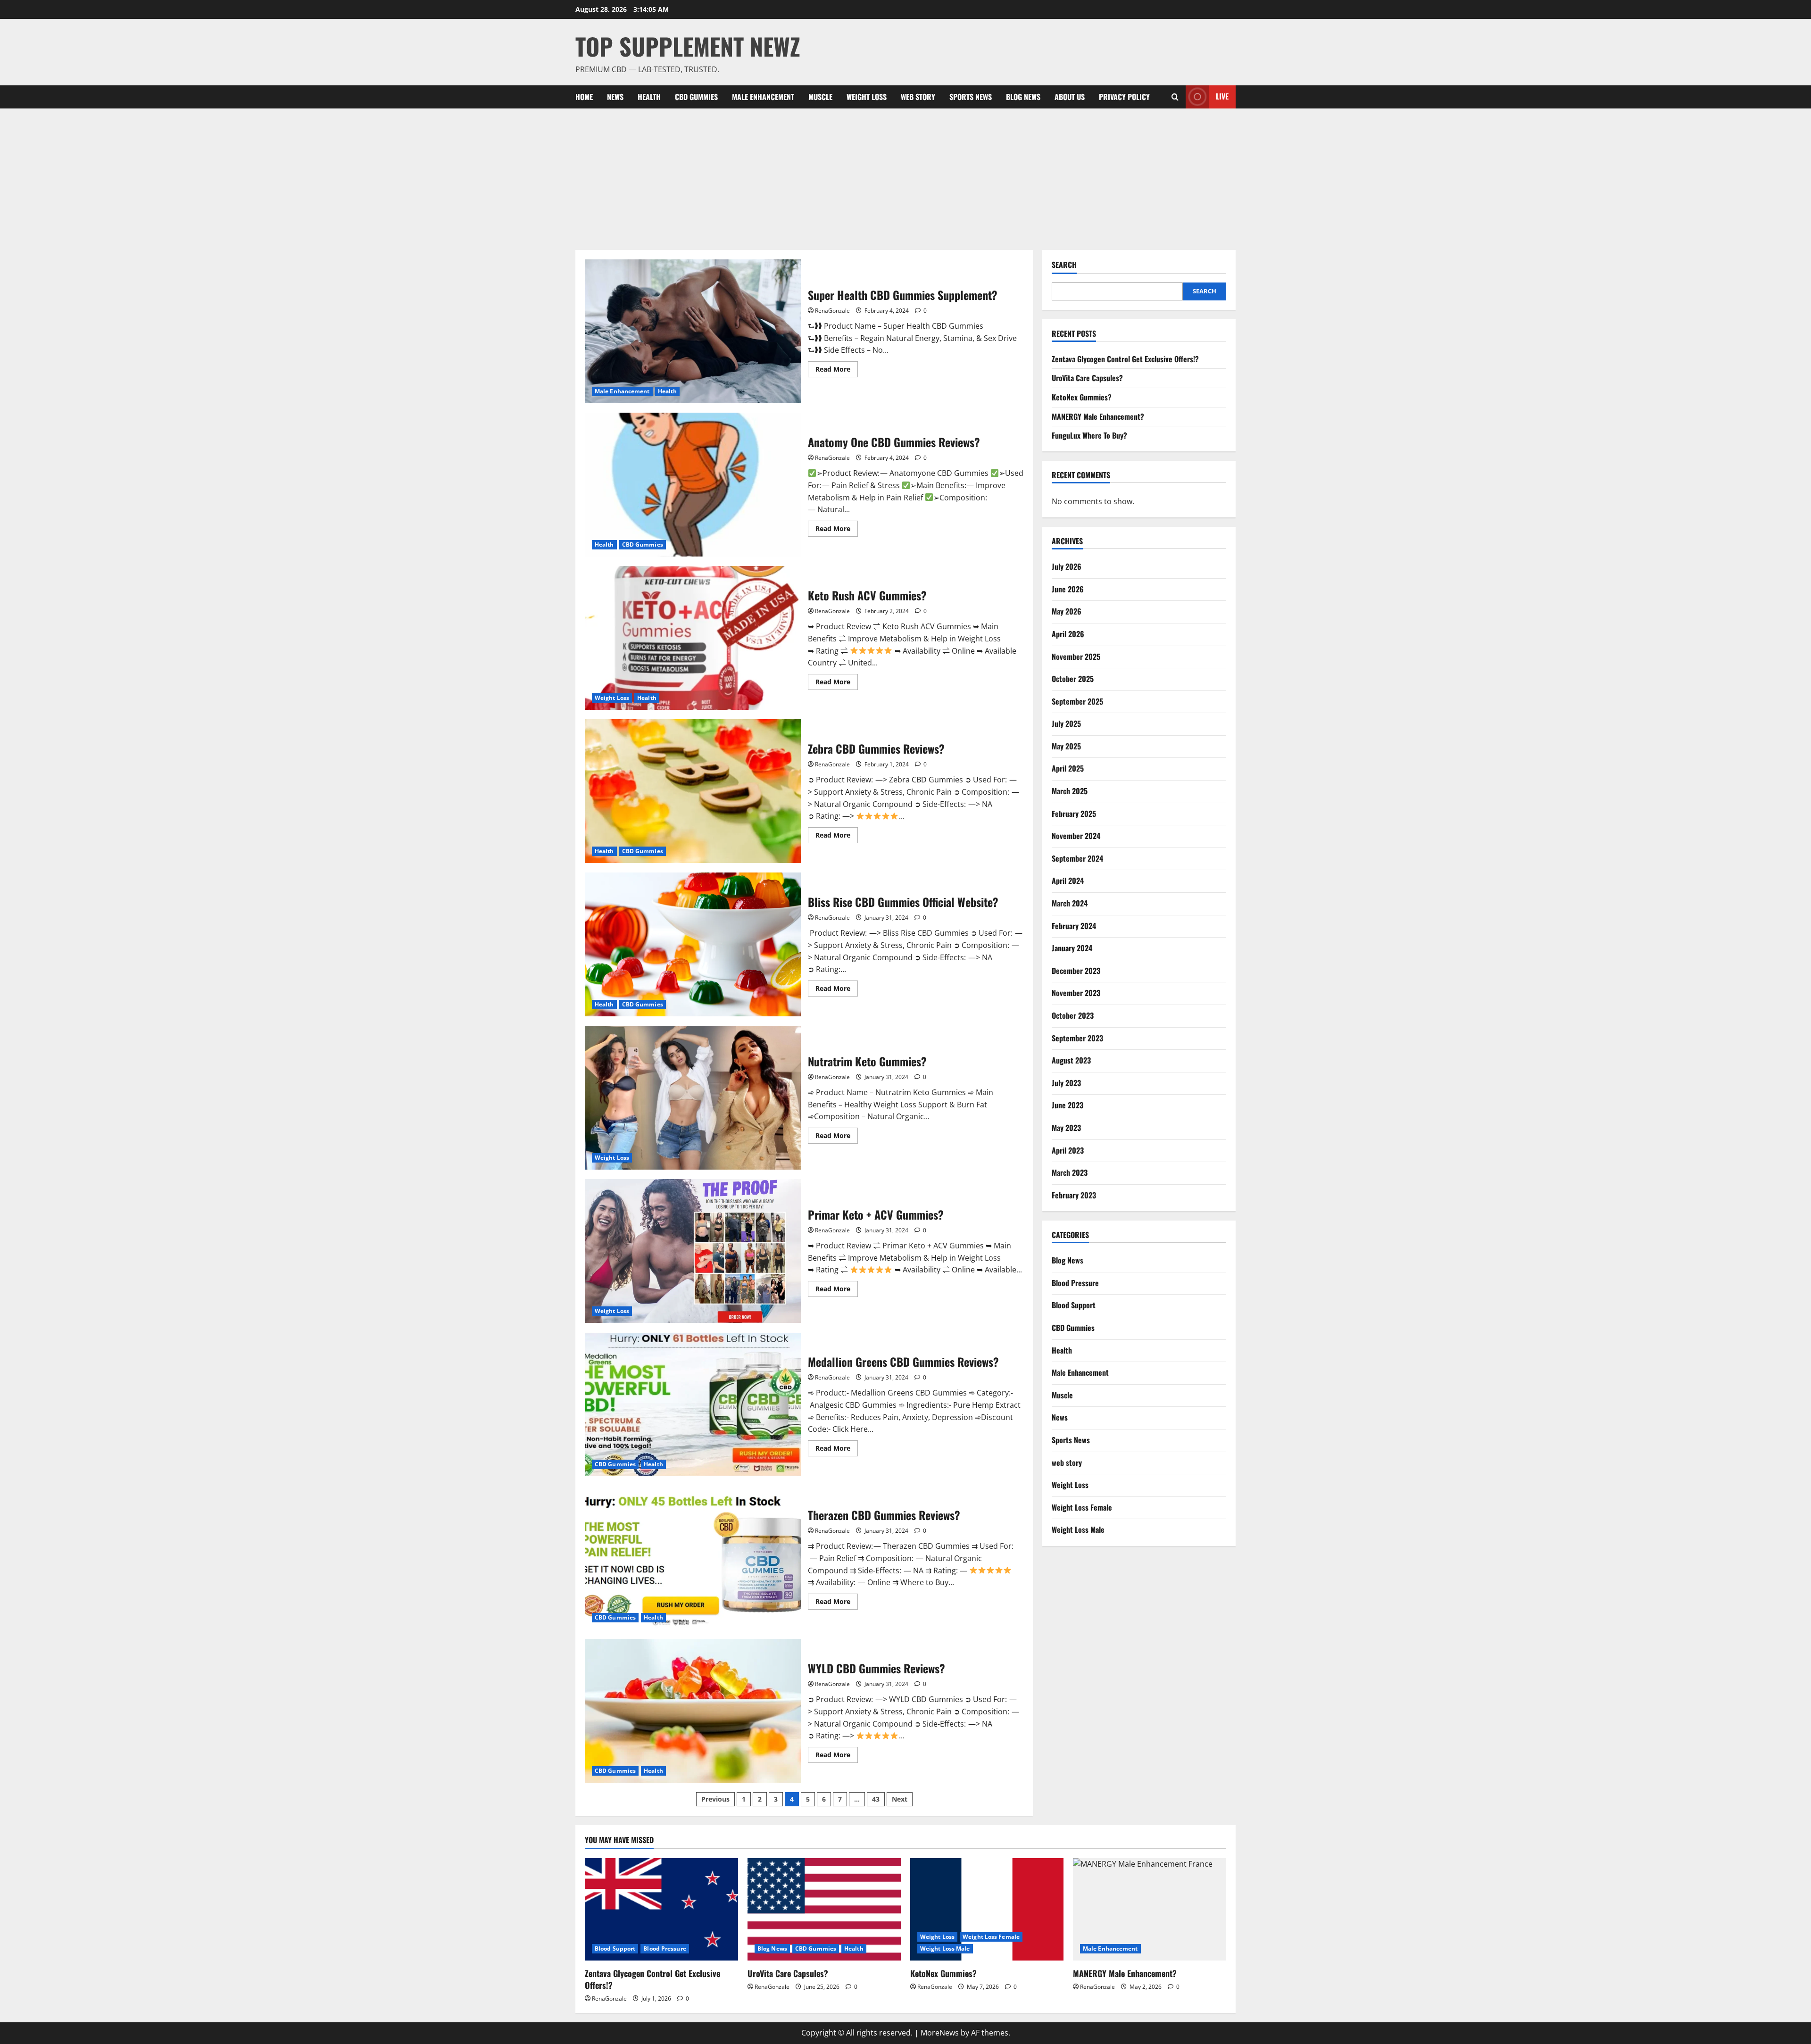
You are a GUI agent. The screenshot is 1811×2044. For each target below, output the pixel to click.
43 (876, 1799)
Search (1064, 265)
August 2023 (1071, 1060)
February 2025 (1074, 814)
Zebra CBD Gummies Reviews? (693, 791)
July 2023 (1066, 1083)
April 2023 (1068, 1150)
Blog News (1023, 97)
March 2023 (1070, 1172)
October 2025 (1073, 679)
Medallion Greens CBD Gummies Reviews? (693, 1404)
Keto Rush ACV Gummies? (693, 638)
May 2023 (1066, 1128)
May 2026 (1067, 611)
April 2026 (1068, 634)
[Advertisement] (905, 179)
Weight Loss (867, 97)
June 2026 (1068, 589)
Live (1222, 96)
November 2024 (1076, 836)
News (615, 97)
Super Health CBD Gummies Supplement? (693, 331)
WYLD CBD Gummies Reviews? (693, 1711)
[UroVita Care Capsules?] (824, 1909)
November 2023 (1076, 993)
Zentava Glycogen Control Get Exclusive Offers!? (1125, 359)
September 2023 (1077, 1038)
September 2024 (1077, 858)
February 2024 (1074, 926)
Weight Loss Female (1082, 1507)
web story (918, 97)
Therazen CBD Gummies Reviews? (693, 1558)
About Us (1070, 97)
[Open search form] (1175, 97)
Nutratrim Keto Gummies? (693, 1098)
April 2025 (1068, 768)
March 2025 (1070, 791)
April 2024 (1068, 881)
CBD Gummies (696, 97)
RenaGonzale (832, 311)
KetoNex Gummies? (1082, 397)
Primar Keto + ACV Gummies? (693, 1251)
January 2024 (1072, 948)
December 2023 (1076, 971)
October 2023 (1073, 1015)
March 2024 (1070, 903)
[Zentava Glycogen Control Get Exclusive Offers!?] (661, 1909)
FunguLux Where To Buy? (1089, 435)
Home (584, 97)
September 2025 (1077, 701)
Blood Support (1074, 1305)
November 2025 (1076, 656)
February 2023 (1074, 1195)
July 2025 (1066, 723)
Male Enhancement (763, 97)
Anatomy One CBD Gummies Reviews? (693, 485)
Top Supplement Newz (688, 46)
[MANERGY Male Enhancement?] (1150, 1909)
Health (649, 97)
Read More (837, 371)
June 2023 (1067, 1105)
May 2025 (1066, 746)
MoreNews (940, 2033)
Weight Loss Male (1078, 1529)
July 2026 (1067, 566)
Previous (715, 1799)
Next (900, 1799)
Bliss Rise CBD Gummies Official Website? (693, 944)
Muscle (820, 97)
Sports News (971, 97)
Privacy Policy (1124, 97)
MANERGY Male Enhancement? (1098, 416)
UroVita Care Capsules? (1087, 378)
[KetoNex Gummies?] (987, 1909)
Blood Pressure (1075, 1283)
